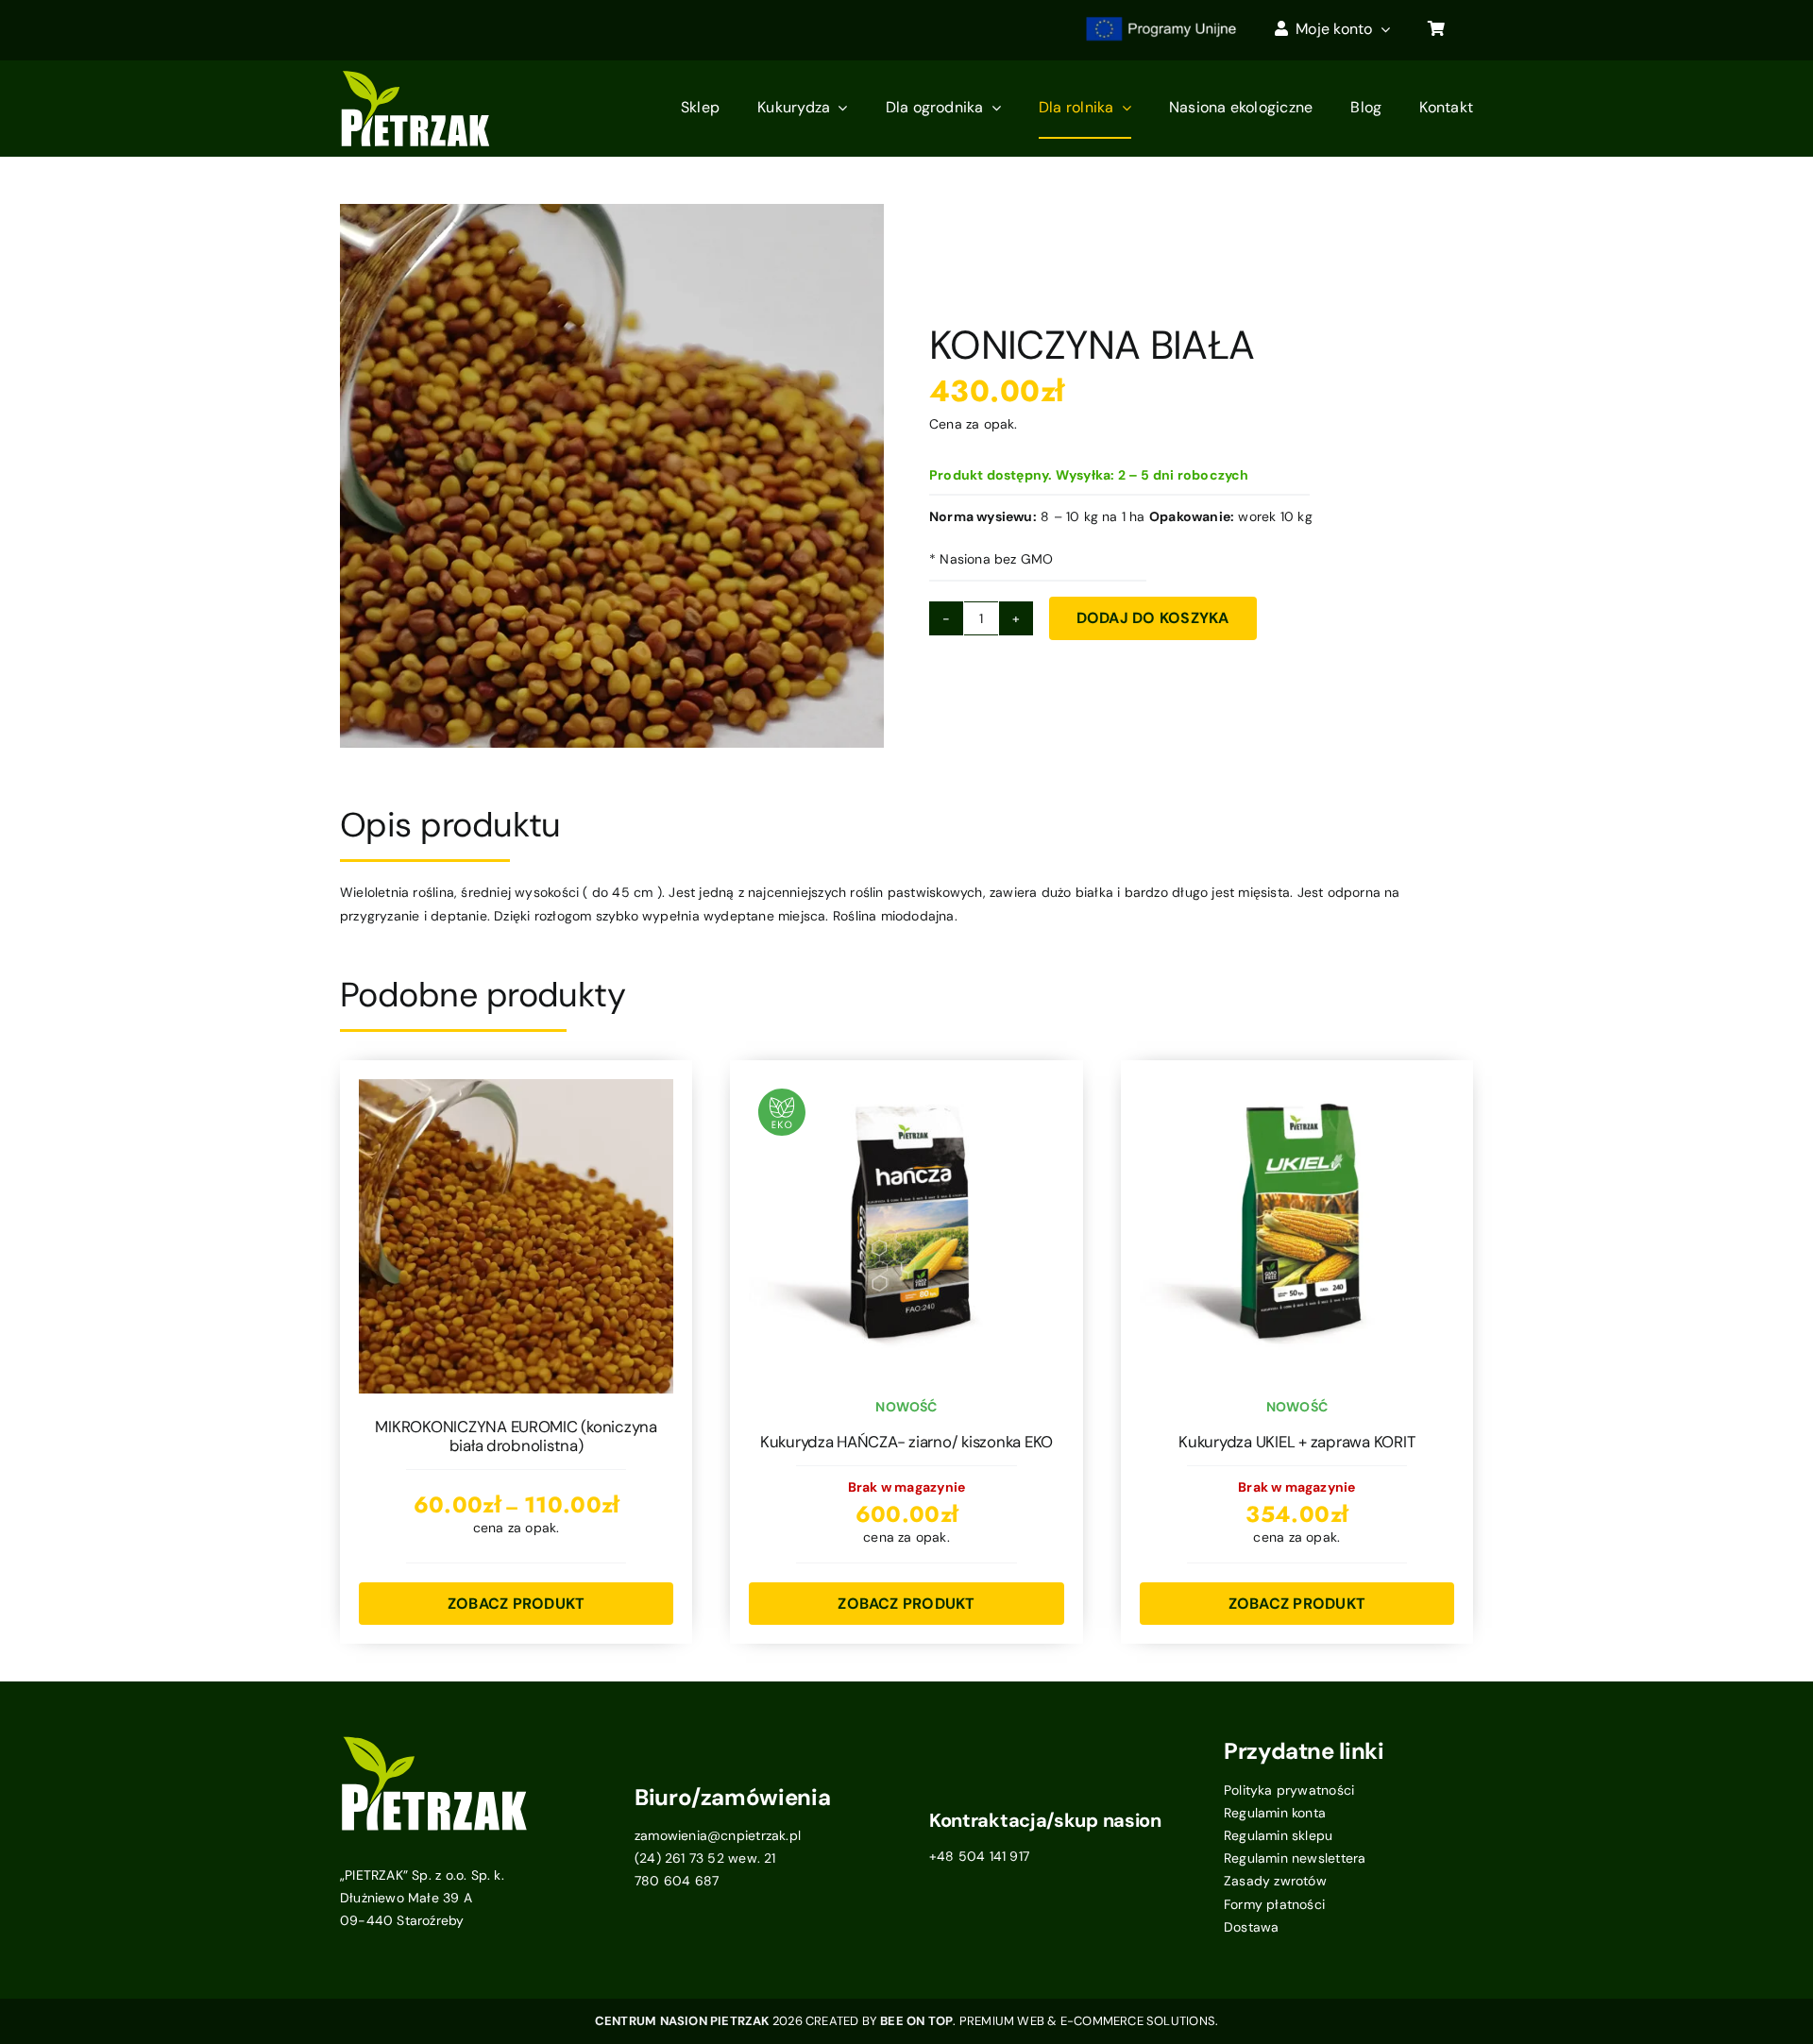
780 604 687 (677, 1881)
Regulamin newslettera (1295, 1858)
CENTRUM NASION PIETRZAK (684, 2021)
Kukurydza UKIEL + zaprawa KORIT (1296, 1442)
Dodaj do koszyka (1153, 618)
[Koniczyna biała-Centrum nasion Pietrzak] (612, 476)
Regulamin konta (1275, 1813)
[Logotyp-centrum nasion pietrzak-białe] (415, 76)
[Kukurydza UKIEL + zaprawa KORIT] (1297, 1090)
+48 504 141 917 (979, 1856)
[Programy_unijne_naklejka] (1161, 21)
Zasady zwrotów (1275, 1881)
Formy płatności (1274, 1904)
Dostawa (1251, 1927)
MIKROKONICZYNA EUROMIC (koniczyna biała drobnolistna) (516, 1436)
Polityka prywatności (1289, 1790)
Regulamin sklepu (1278, 1835)
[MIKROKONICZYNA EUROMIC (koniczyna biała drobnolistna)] (516, 1090)
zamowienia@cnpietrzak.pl (718, 1835)
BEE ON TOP (916, 2021)
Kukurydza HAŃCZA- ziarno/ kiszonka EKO (906, 1442)
